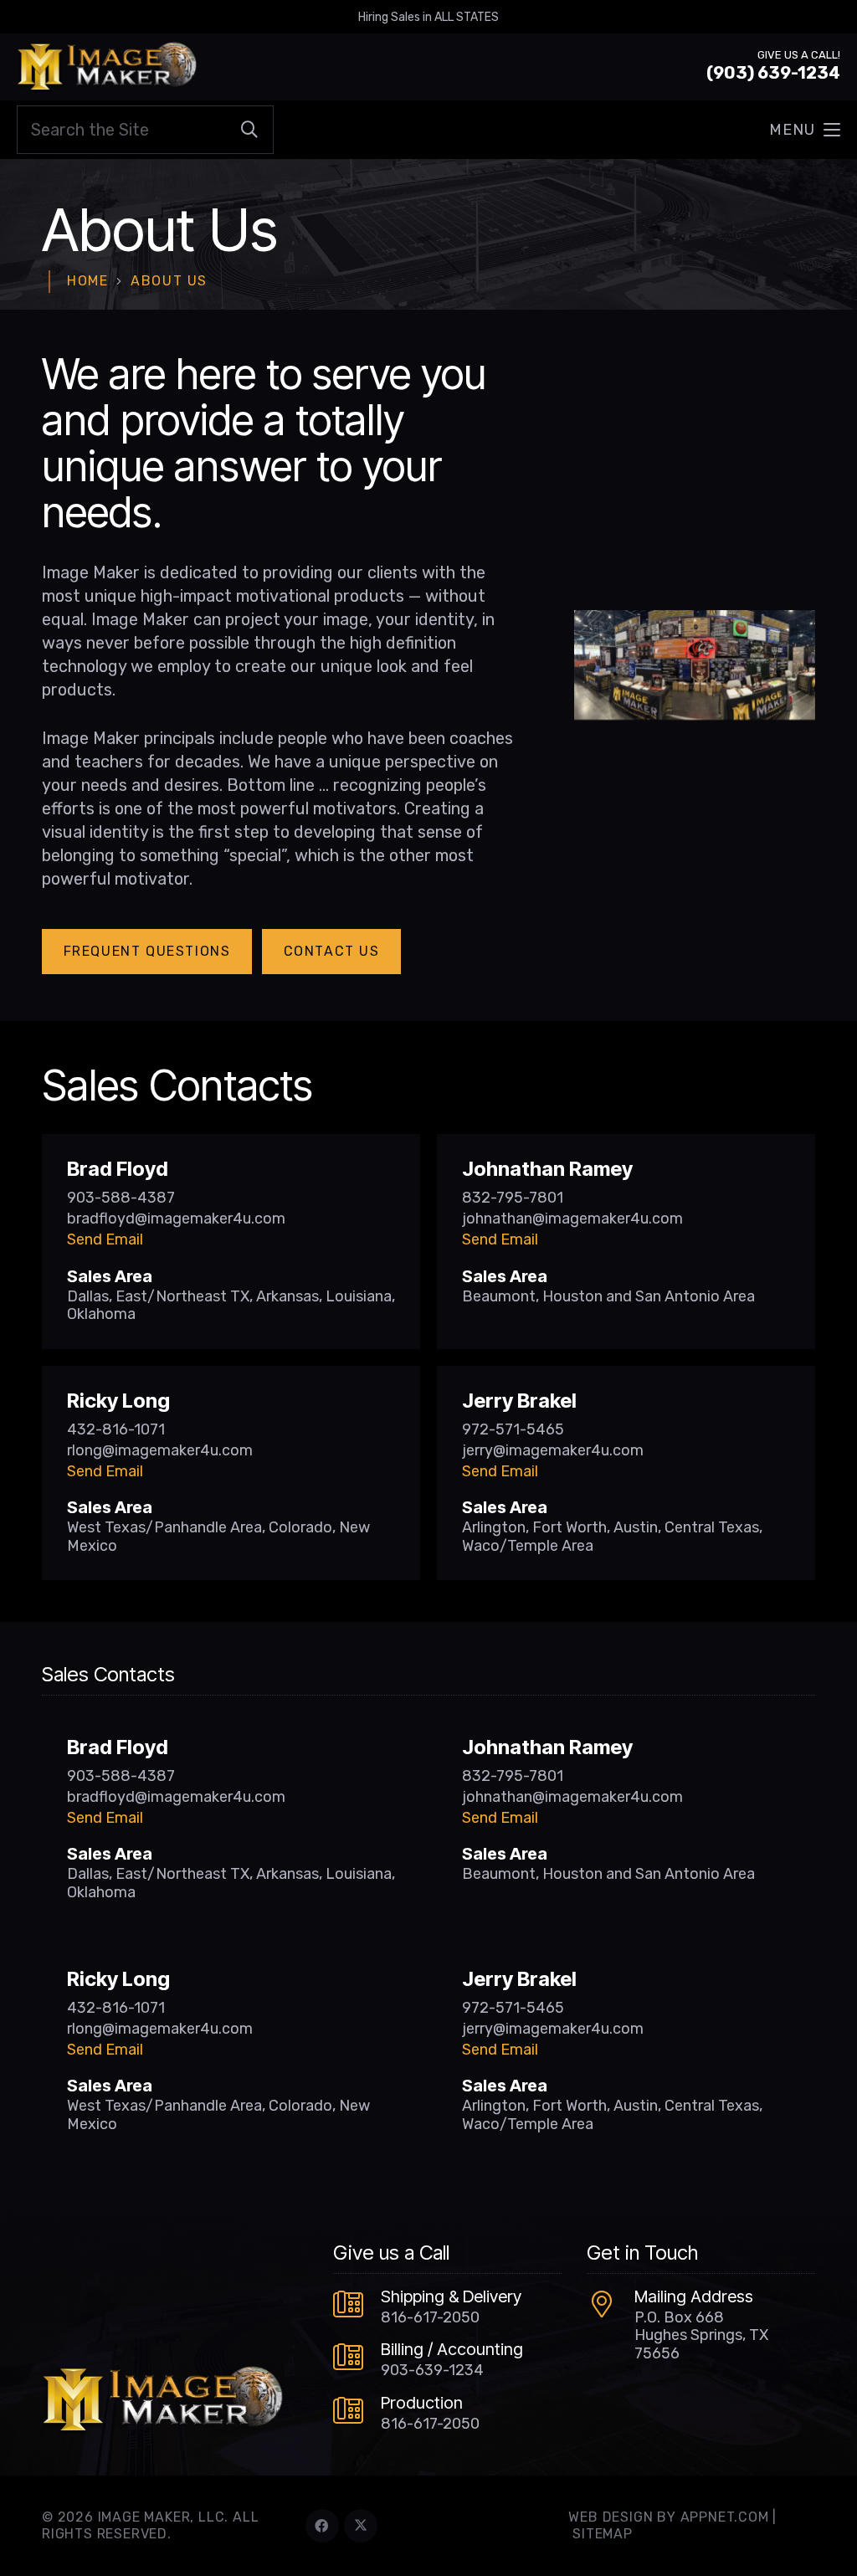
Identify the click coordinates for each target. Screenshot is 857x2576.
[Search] (249, 130)
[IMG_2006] (695, 665)
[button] (805, 130)
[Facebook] (322, 2526)
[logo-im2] (107, 67)
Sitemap (603, 2534)
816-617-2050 (430, 2317)
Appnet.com (725, 2517)
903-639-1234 (432, 2370)
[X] (361, 2526)
